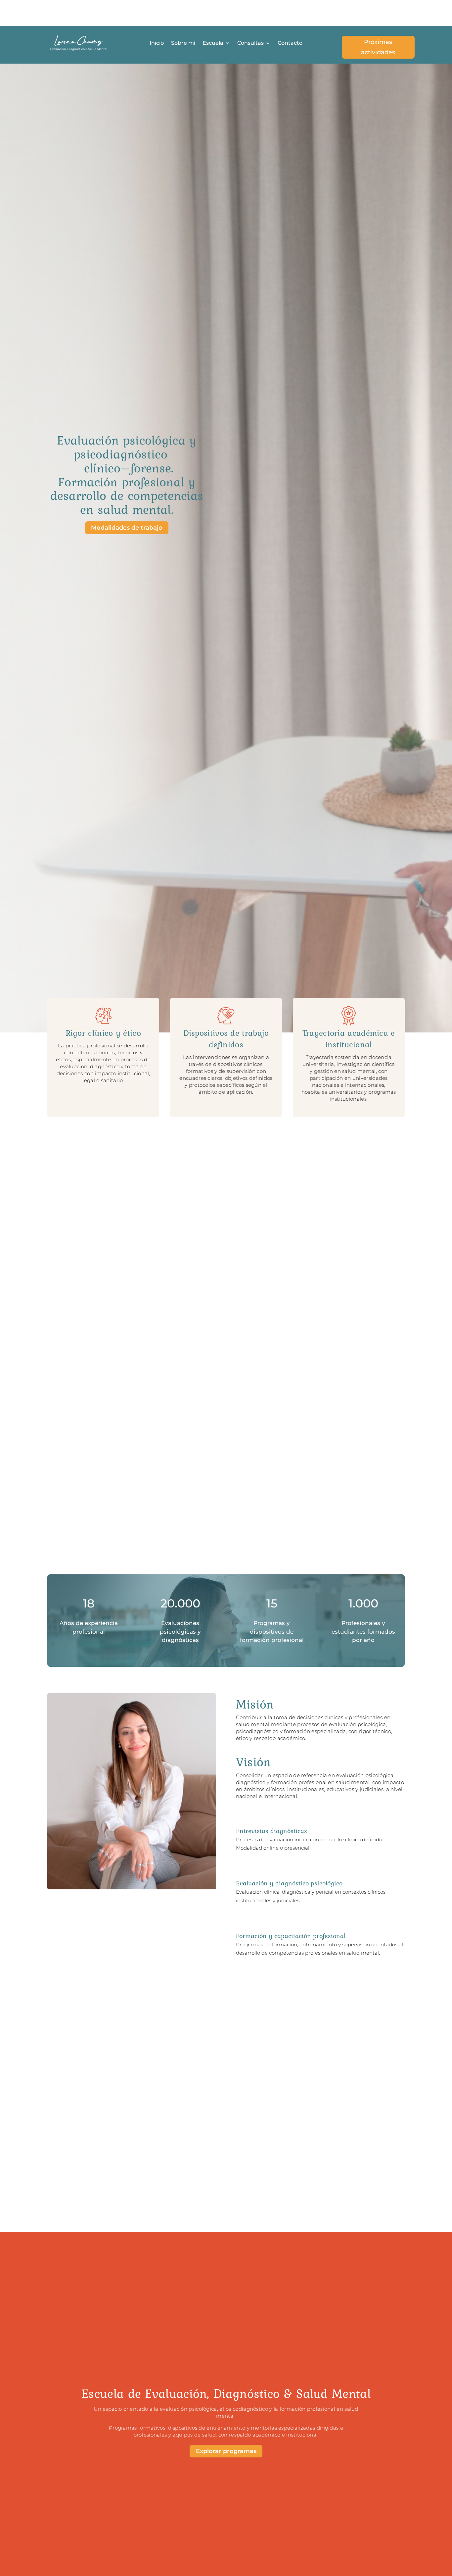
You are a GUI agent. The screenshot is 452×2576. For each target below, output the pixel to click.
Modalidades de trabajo (127, 528)
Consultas (250, 43)
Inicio (157, 43)
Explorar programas (226, 2451)
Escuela (213, 43)
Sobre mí (183, 43)
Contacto (290, 43)
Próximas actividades (378, 47)
